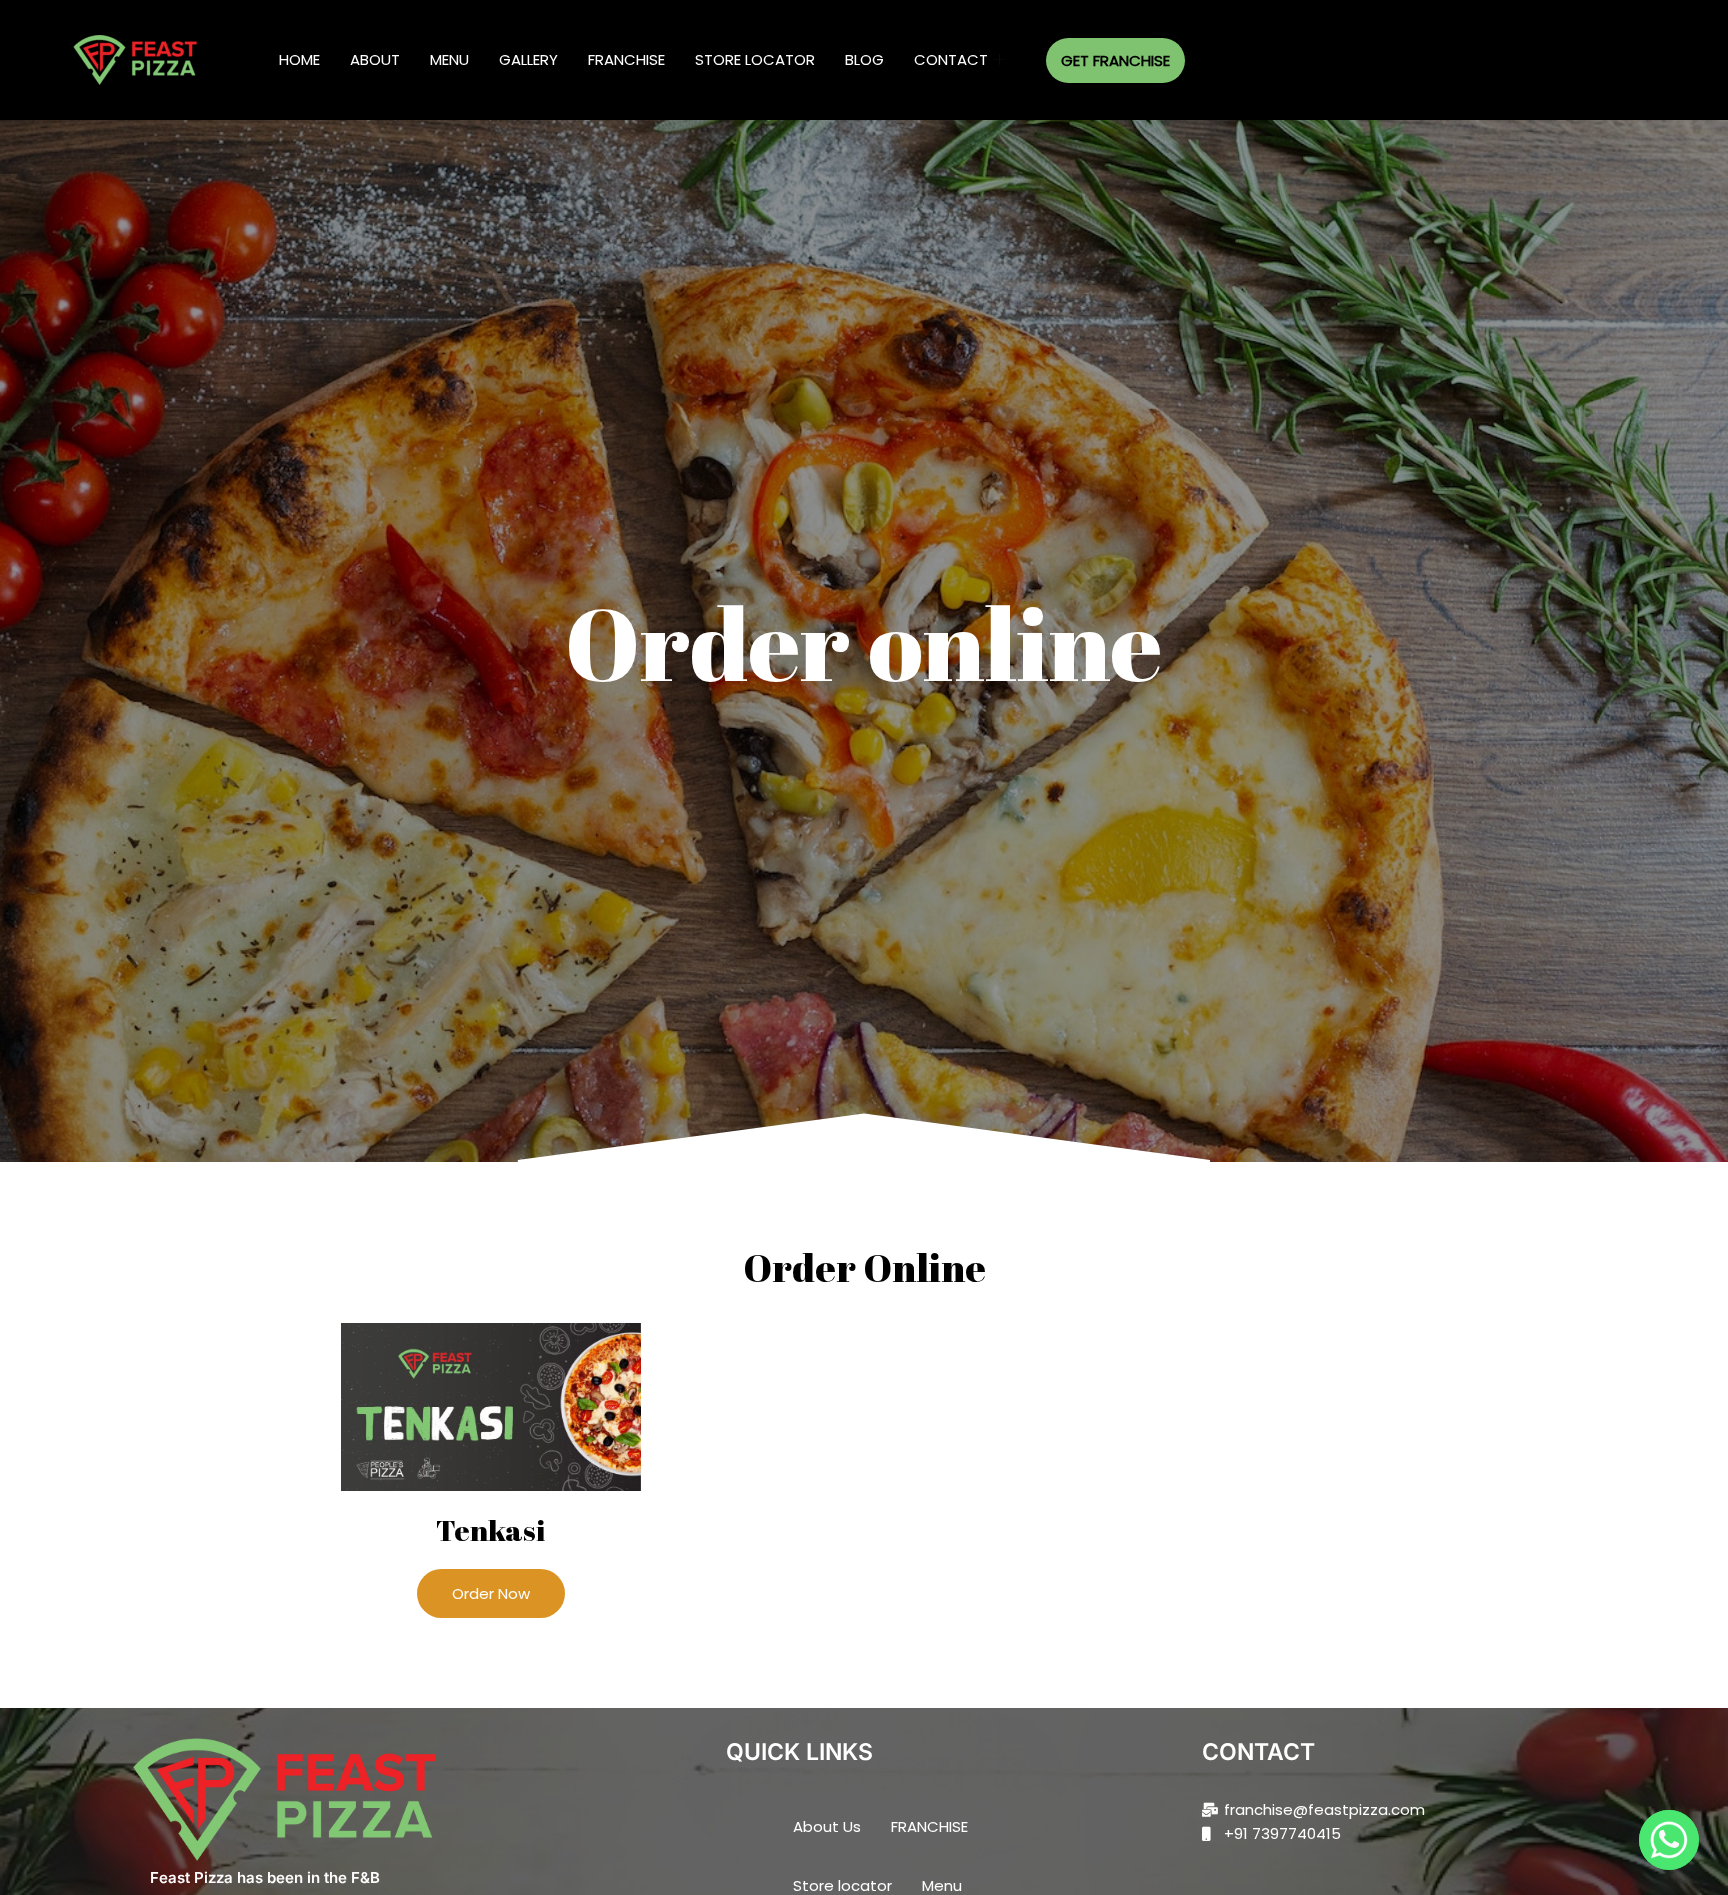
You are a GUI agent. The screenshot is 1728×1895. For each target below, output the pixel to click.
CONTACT (951, 59)
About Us (827, 1826)
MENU (449, 59)
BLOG (864, 59)
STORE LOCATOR (755, 59)
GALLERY (528, 59)
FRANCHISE (626, 59)
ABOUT (375, 59)
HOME (299, 59)
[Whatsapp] (1669, 1840)
